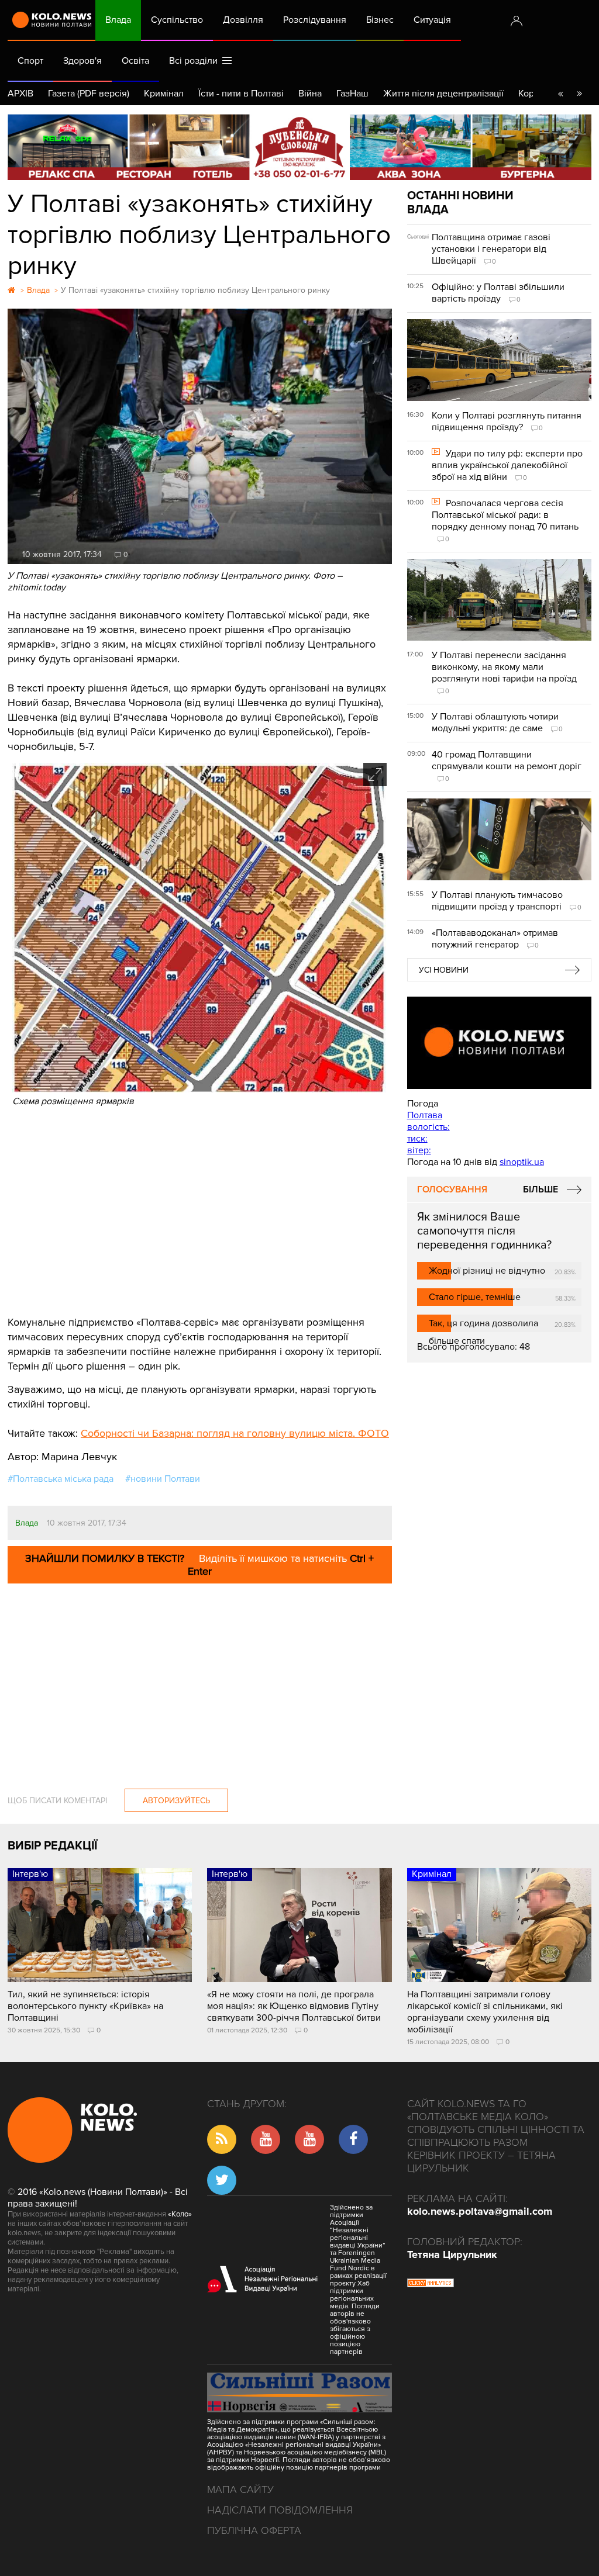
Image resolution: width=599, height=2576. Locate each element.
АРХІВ (20, 94)
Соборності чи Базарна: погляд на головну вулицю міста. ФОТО (235, 1433)
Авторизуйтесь (176, 1801)
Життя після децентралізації (443, 94)
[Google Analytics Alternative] (431, 2284)
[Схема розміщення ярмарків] (199, 1090)
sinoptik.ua (522, 1162)
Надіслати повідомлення (280, 2510)
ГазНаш (352, 94)
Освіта (135, 61)
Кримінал (164, 94)
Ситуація (432, 20)
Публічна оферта (254, 2530)
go (579, 94)
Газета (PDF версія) (89, 94)
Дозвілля (243, 20)
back (560, 94)
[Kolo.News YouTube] (499, 1043)
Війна (310, 94)
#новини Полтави (163, 1479)
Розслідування (315, 20)
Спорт (30, 61)
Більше (541, 1190)
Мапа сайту (240, 2489)
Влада (118, 20)
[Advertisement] (200, 1210)
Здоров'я (82, 61)
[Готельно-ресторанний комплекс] (299, 147)
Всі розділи (196, 61)
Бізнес (380, 20)
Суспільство (177, 20)
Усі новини (444, 970)
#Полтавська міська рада (61, 1479)
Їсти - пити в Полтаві (241, 94)
